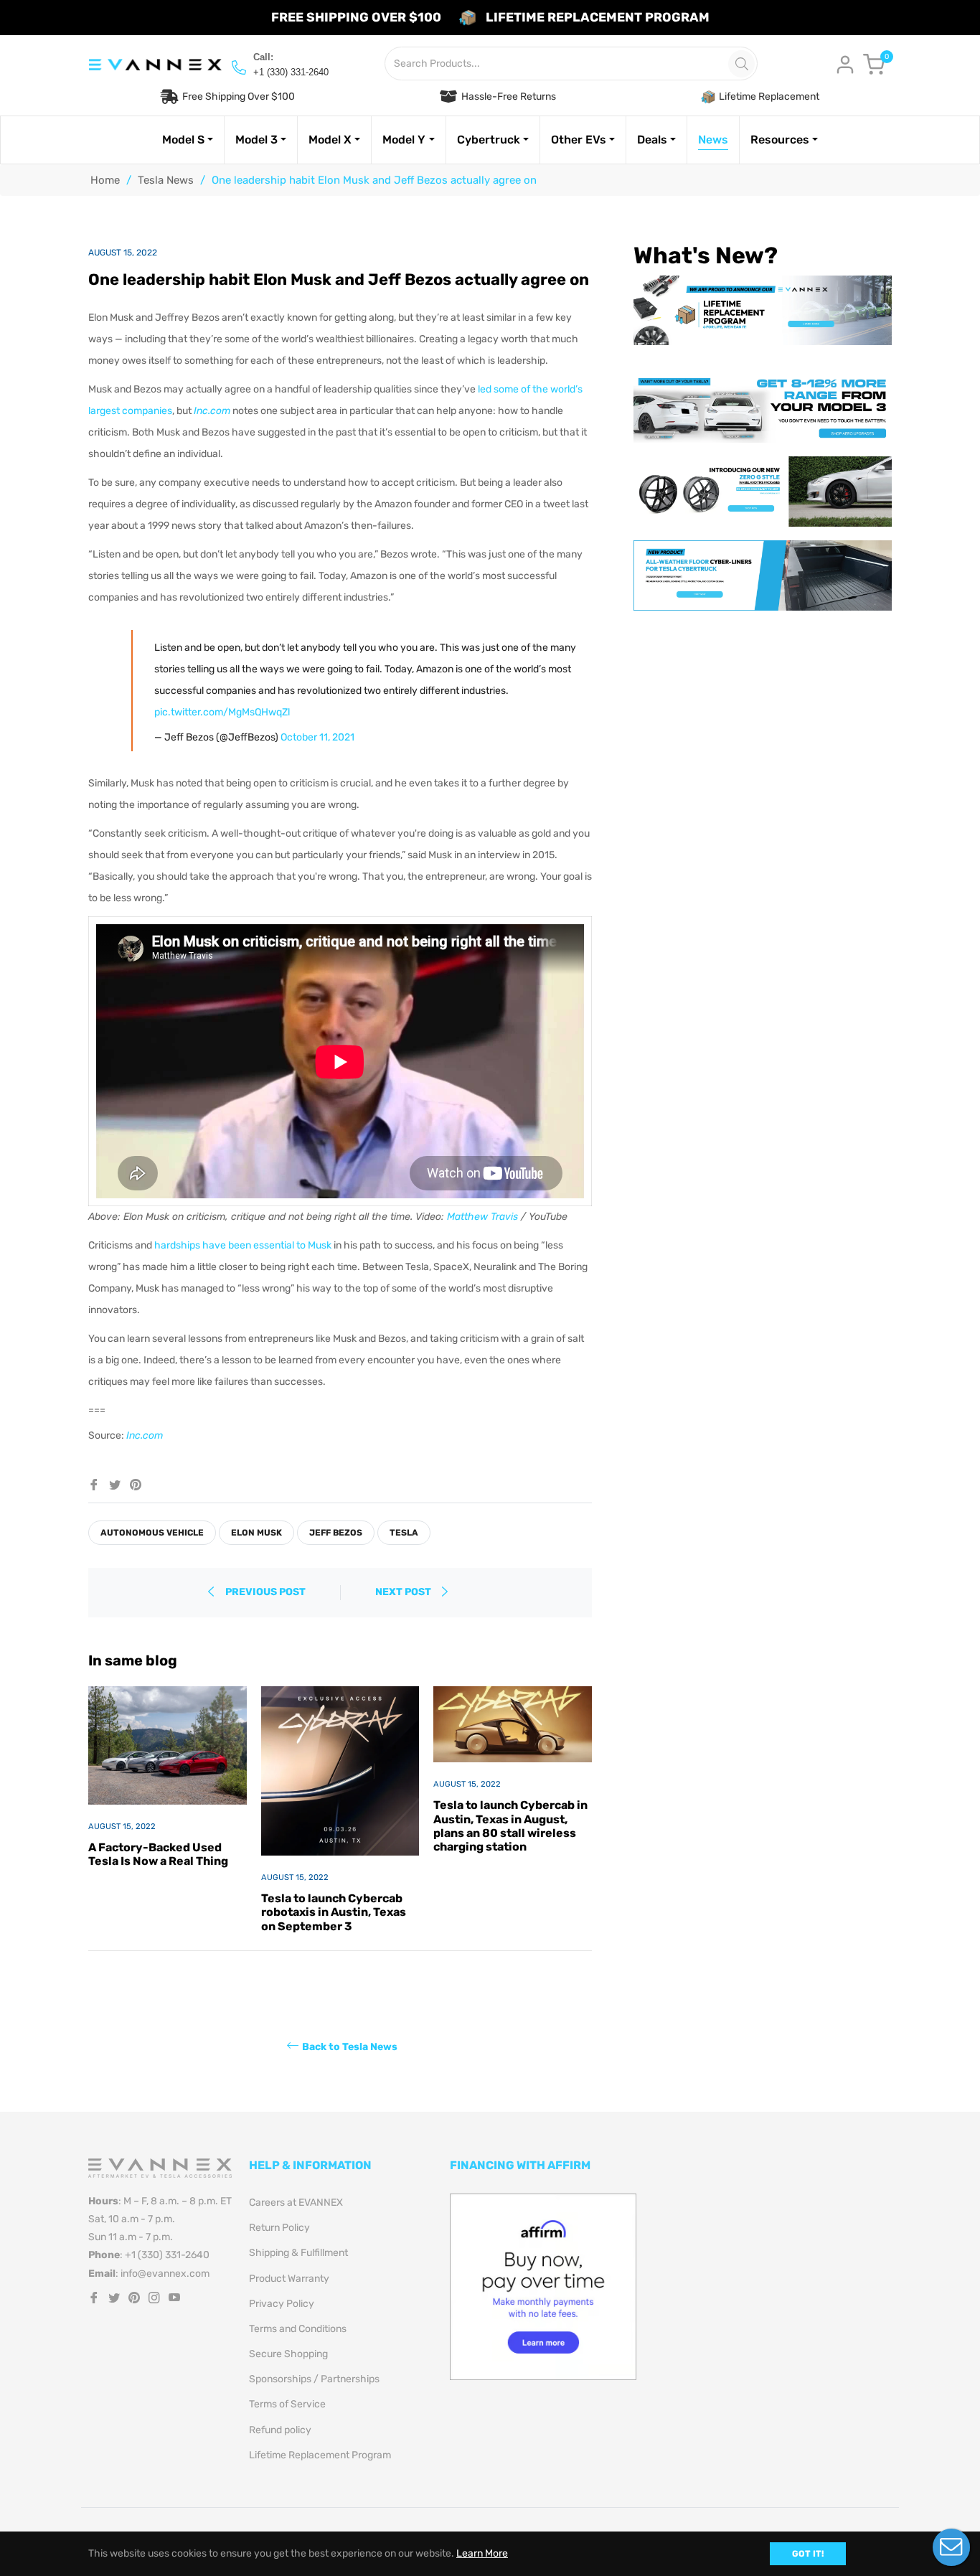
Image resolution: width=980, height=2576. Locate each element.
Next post (404, 1592)
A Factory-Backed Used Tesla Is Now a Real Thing (158, 1854)
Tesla (404, 1533)
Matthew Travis (482, 1217)
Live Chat (951, 2547)
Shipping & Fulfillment (298, 2253)
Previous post (265, 1592)
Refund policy (280, 2430)
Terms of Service (287, 2404)
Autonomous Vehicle (152, 1533)
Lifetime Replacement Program (320, 2455)
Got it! (808, 2554)
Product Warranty (289, 2279)
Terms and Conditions (298, 2329)
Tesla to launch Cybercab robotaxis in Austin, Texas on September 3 (334, 1912)
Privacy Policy (282, 2304)
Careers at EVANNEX (296, 2203)
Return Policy (279, 2228)
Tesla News (166, 180)
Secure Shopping (288, 2354)
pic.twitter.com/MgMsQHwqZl (222, 712)
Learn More (482, 2553)
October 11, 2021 (317, 737)
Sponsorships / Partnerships (314, 2379)
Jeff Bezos (336, 1533)
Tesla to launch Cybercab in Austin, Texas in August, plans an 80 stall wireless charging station (510, 1826)
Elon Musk (256, 1533)
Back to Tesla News (350, 2046)
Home (105, 180)
